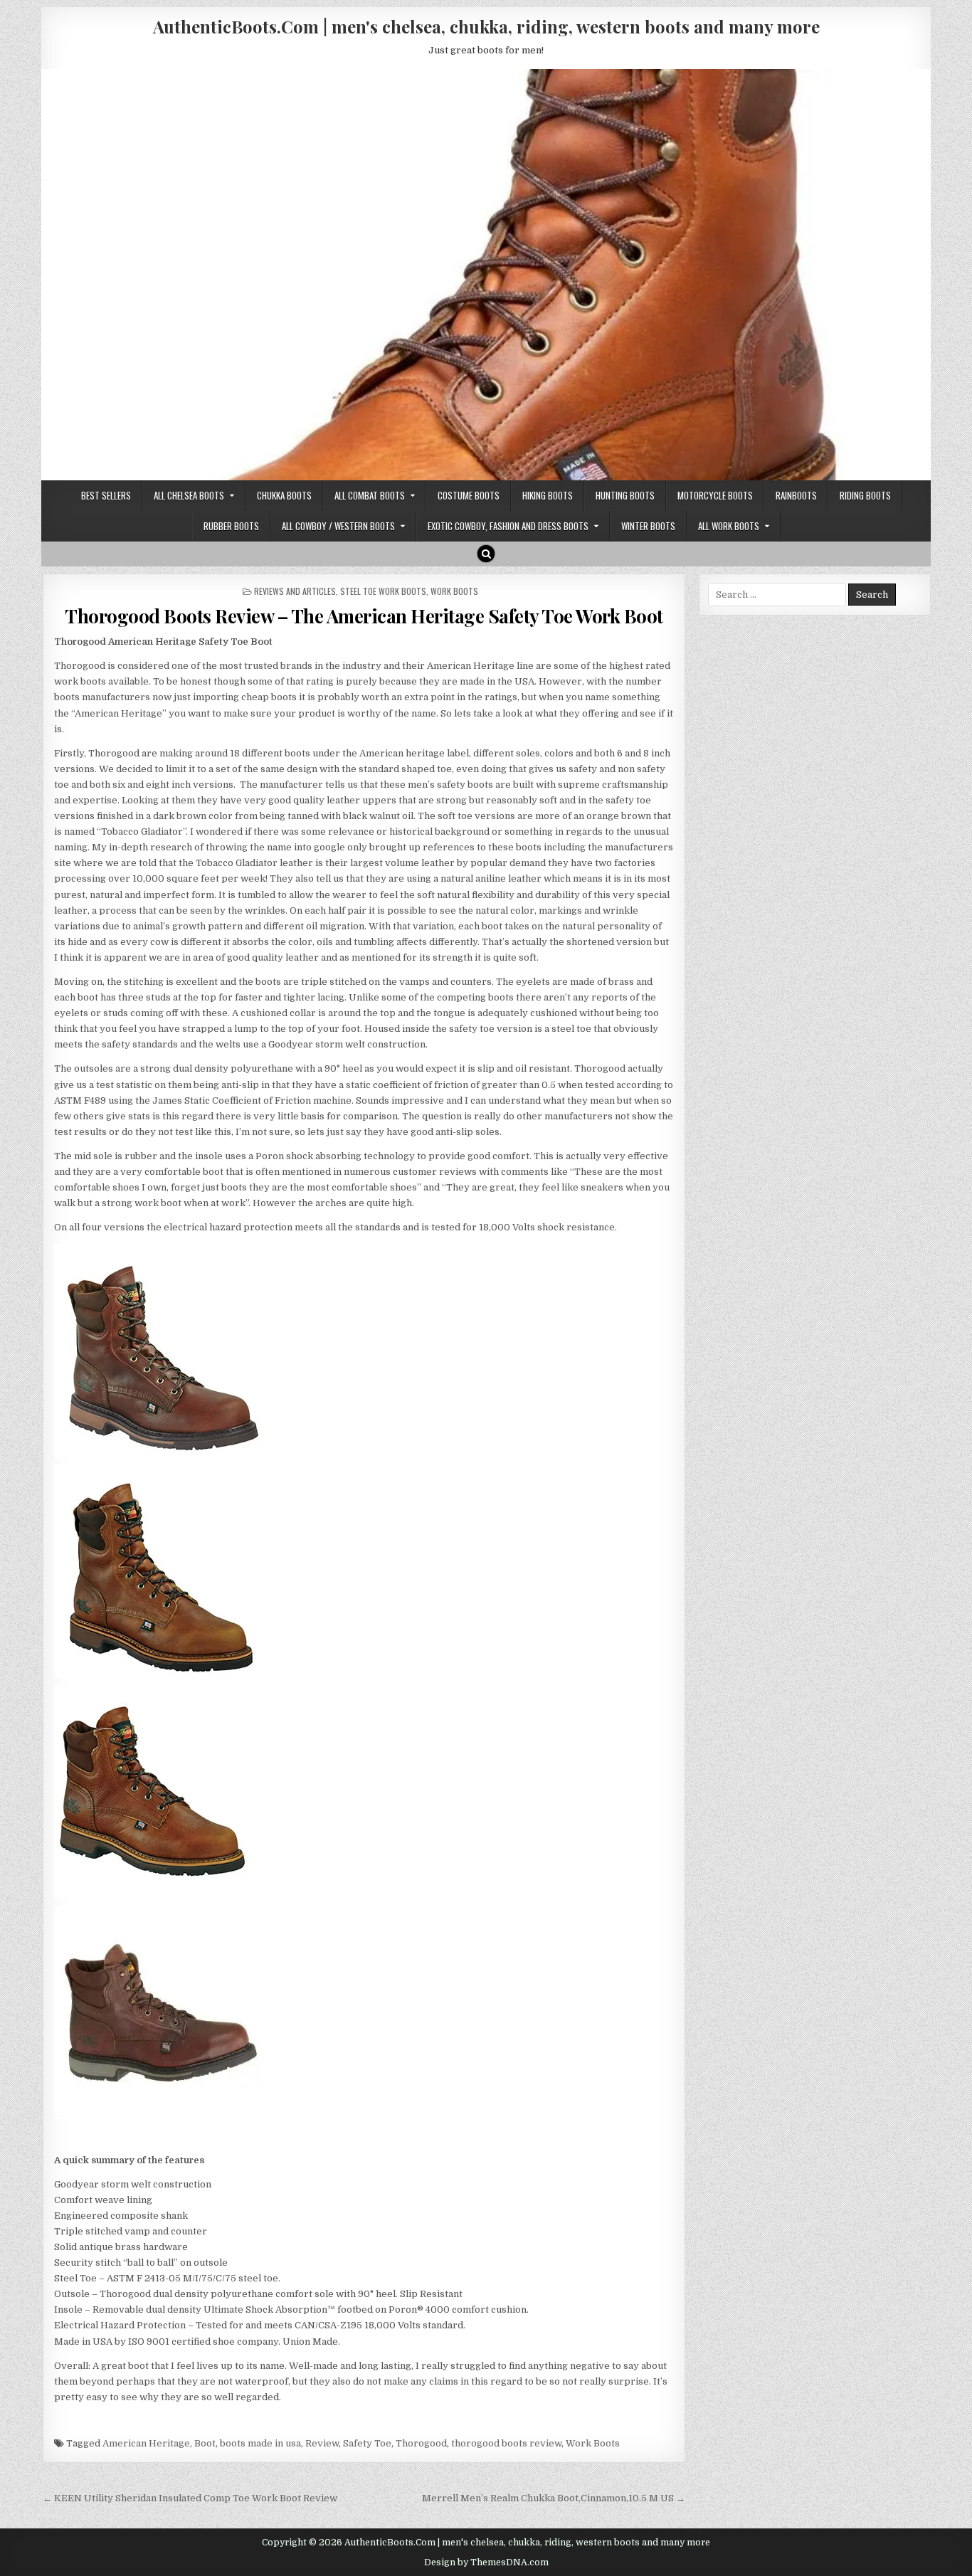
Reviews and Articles (295, 591)
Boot (205, 2443)
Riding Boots (865, 495)
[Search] (486, 554)
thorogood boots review (506, 2443)
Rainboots (796, 495)
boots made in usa (260, 2443)
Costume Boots (469, 495)
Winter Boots (648, 526)
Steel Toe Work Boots (383, 591)
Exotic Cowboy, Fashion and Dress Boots (508, 526)
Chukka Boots (284, 495)
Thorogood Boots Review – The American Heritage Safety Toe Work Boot (364, 616)
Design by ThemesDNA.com (486, 2562)
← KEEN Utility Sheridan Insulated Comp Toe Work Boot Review (190, 2498)
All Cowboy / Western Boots (338, 526)
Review (322, 2443)
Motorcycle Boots (715, 495)
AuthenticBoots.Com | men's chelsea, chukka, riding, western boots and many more (486, 26)
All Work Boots (729, 526)
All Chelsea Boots (189, 495)
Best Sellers (106, 495)
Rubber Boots (231, 526)
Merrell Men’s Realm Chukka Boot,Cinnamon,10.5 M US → (554, 2498)
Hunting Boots (625, 495)
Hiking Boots (548, 495)
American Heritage (146, 2443)
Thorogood (421, 2443)
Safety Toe (367, 2443)
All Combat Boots (370, 495)
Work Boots (454, 591)
